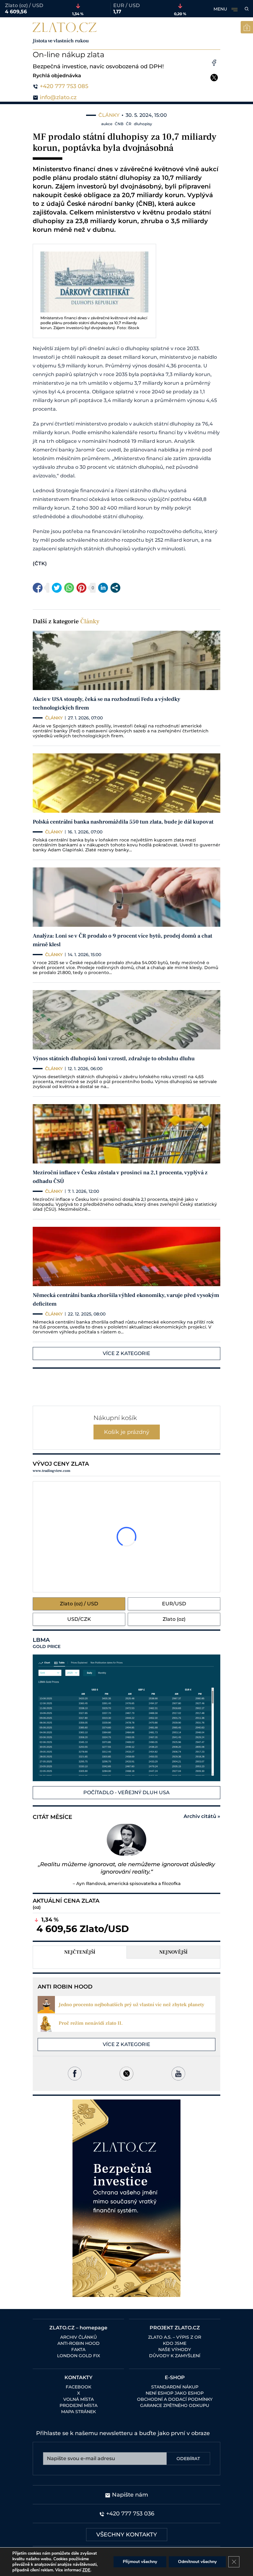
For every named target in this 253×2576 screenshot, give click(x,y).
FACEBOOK (79, 2387)
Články (90, 621)
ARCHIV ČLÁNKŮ (79, 2337)
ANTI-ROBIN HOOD (79, 2343)
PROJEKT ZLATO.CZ (175, 2328)
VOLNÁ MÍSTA (79, 2399)
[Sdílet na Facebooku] (38, 588)
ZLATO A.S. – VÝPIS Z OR (175, 2337)
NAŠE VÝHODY (175, 2349)
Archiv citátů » (202, 1816)
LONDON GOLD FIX (79, 2356)
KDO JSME (175, 2343)
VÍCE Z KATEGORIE (126, 1353)
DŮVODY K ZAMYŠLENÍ (175, 2356)
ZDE (86, 2570)
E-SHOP (175, 2377)
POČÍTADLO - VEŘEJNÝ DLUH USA (126, 1792)
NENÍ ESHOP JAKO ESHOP (175, 2393)
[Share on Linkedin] (103, 588)
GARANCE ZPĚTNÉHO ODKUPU (175, 2405)
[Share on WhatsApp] (69, 588)
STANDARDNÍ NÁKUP (175, 2387)
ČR (129, 124)
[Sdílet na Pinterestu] (81, 588)
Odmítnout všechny (197, 2562)
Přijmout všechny (140, 2562)
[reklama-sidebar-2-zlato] (126, 2198)
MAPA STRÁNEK (79, 2412)
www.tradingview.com (52, 1471)
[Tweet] (57, 588)
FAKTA (78, 2349)
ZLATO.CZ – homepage (78, 2328)
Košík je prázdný (127, 1432)
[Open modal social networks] (115, 588)
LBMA (47, 1643)
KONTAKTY (79, 2377)
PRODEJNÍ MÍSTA (79, 2405)
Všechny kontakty (127, 2535)
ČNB (119, 124)
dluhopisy (143, 124)
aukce (107, 124)
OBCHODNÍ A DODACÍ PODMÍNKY (175, 2399)
